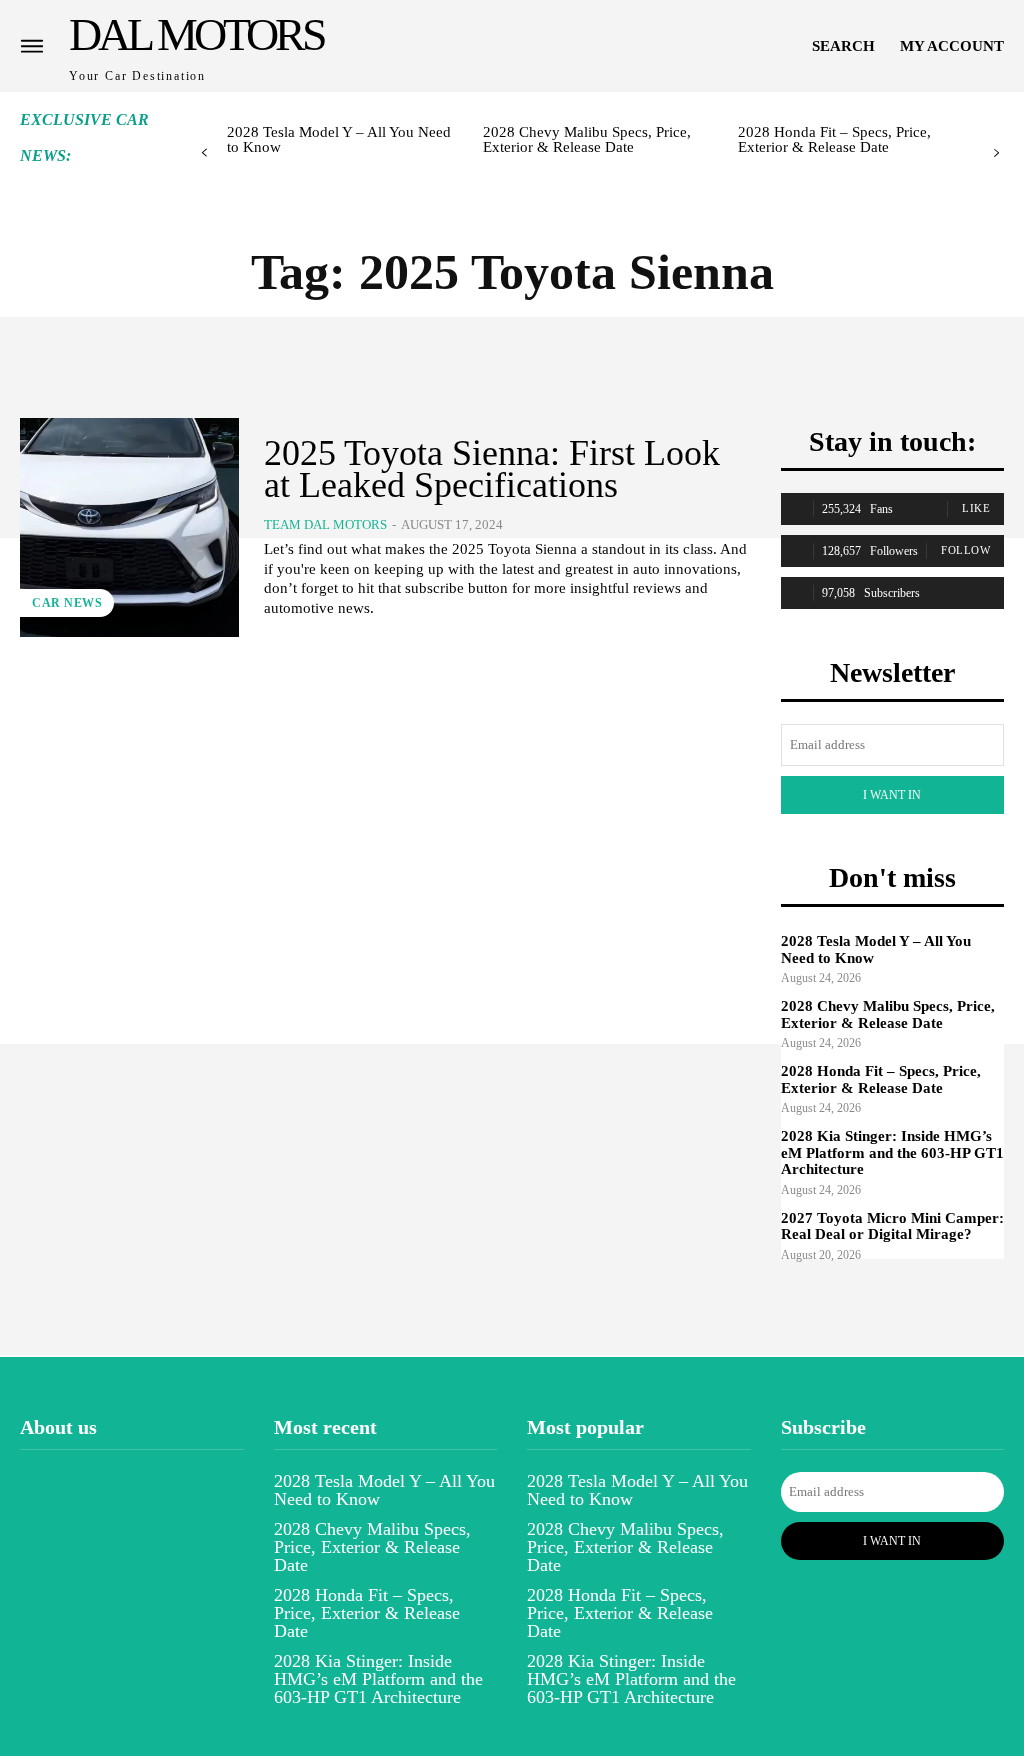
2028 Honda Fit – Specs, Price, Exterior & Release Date (834, 139)
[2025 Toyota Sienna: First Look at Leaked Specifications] (129, 527)
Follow (965, 550)
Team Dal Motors (325, 524)
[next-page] (996, 153)
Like (976, 508)
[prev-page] (204, 153)
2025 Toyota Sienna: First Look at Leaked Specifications (492, 469)
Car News (67, 603)
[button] (843, 46)
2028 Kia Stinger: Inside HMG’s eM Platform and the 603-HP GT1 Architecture (892, 1152)
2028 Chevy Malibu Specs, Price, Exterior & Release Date (587, 139)
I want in (892, 795)
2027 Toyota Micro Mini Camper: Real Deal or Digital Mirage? (892, 1226)
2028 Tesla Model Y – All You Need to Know (339, 139)
